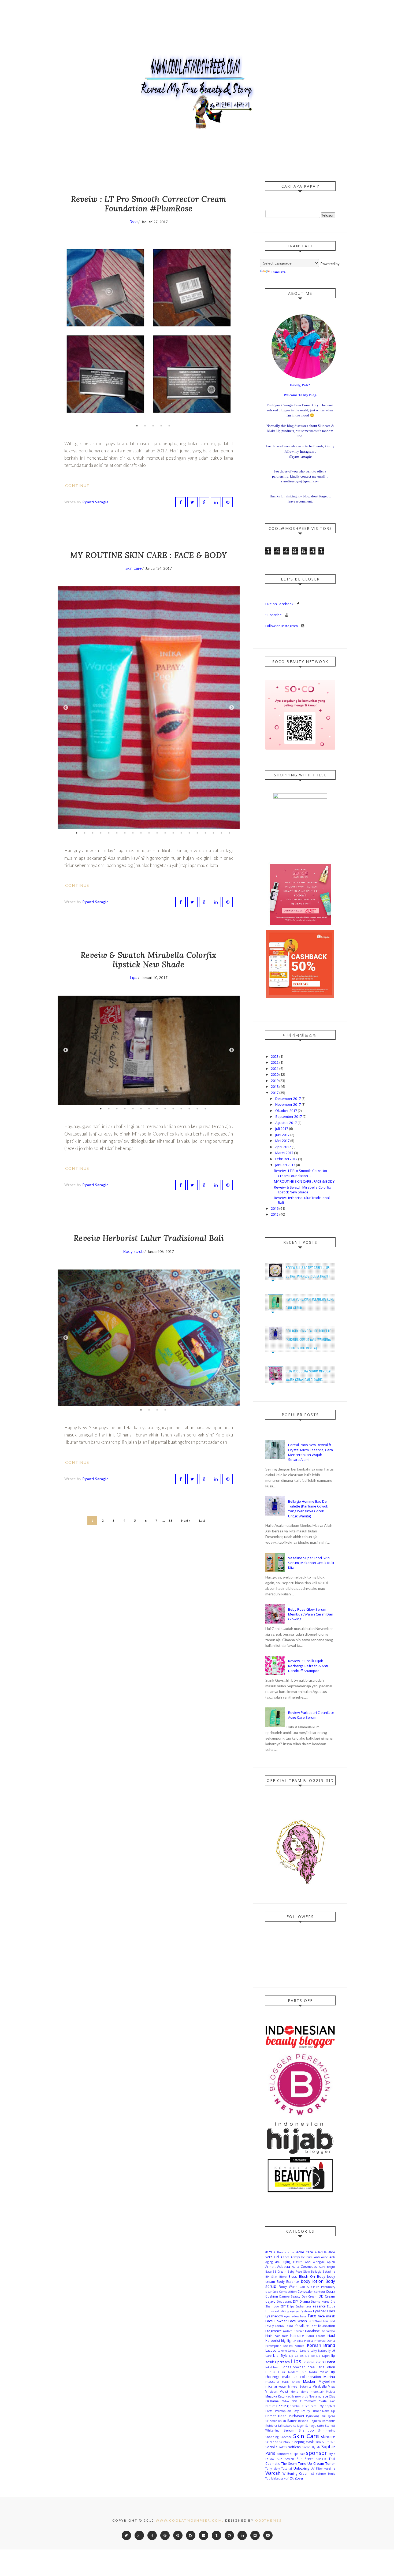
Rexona (303, 2421)
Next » (186, 1520)
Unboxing (301, 2468)
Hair (269, 2336)
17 (205, 833)
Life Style (280, 2355)
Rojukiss (315, 2421)
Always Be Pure (302, 2257)
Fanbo (280, 2326)
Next (232, 331)
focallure (302, 2326)
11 (157, 833)
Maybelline (327, 2381)
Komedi (300, 2346)
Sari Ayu (311, 2426)
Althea (285, 2257)
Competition (288, 2292)
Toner (330, 2463)
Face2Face (315, 2321)
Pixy (321, 2406)
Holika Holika (304, 2341)
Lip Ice (310, 2356)
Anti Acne (321, 2257)
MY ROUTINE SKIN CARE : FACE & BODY (149, 555)
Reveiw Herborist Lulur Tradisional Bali (149, 1238)
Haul (331, 2336)
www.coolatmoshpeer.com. (190, 2520)
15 (189, 833)
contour (320, 2292)
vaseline (330, 2469)
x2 (313, 2474)
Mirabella (320, 2386)
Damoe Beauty (290, 2296)
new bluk (301, 2396)
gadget (287, 2331)
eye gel (295, 2311)
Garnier (299, 2331)
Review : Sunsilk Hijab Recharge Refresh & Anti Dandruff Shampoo (308, 1666)
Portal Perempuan (278, 2411)
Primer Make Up (323, 2411)
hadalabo (328, 2331)
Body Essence (288, 2281)
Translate (278, 272)
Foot (313, 2326)
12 (165, 833)
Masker (309, 2381)
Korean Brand (321, 2345)
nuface (323, 2396)
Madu (313, 2372)
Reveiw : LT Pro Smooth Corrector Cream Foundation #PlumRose (149, 204)
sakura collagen (294, 2426)
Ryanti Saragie (96, 502)
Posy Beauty (301, 2411)
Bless (293, 2276)
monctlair (317, 2392)
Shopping (272, 2437)
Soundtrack (285, 2454)
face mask (326, 2316)
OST (294, 2401)
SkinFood (272, 2442)
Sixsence (286, 2437)
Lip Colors (296, 2356)
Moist (284, 2391)
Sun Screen (285, 2459)
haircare (297, 2336)
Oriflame (272, 2401)
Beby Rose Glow (299, 2272)
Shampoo (306, 2430)
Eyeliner (320, 2311)
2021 (275, 1069)
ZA (292, 2478)
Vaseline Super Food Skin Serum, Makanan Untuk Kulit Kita (311, 1563)
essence (319, 2306)
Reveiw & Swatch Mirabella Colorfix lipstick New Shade (149, 960)
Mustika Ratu (275, 2396)
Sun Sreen (305, 2459)
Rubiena (271, 2426)
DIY (295, 2301)
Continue (78, 485)
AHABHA (321, 2252)
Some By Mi (311, 2447)
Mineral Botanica (300, 2387)
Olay (332, 2396)
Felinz (289, 2326)
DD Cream (327, 2296)
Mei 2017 (283, 1141)
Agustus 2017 (286, 1123)
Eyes (331, 2311)
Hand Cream (316, 2336)
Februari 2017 (287, 1159)
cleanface (272, 2292)
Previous (66, 331)
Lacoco (271, 2350)
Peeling (282, 2406)
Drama (305, 2301)
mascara (272, 2381)
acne (291, 2252)
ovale (323, 2401)
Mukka (330, 2392)
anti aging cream (289, 2262)
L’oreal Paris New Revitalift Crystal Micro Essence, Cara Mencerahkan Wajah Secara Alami (311, 1452)
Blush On (307, 2276)
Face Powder (276, 2321)
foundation (327, 2326)
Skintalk (285, 2442)
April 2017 (283, 1147)
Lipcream (282, 2362)
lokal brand (273, 2367)
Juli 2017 (282, 1129)
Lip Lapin (323, 2356)
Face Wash (298, 2321)
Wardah (273, 2473)
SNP (332, 2442)
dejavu (270, 2301)
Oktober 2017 (287, 1111)
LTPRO (270, 2372)
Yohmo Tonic (326, 2474)
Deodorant (284, 2302)
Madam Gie (297, 2372)
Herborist (273, 2340)
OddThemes (268, 2520)
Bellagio (316, 2272)
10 (149, 833)
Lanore (305, 2351)
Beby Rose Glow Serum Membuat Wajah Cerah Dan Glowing (311, 1614)
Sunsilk (321, 2459)
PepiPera (310, 2406)
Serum (289, 2430)
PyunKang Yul (316, 2416)
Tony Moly (273, 2469)
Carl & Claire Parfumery (317, 2287)
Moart (273, 2392)
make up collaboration (302, 2377)
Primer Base (276, 2416)
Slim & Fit (322, 2442)
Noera (313, 2396)
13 (173, 833)
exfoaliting (282, 2311)
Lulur (282, 2372)
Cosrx (330, 2291)
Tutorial (287, 2469)
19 (221, 833)
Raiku (282, 2421)
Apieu (331, 2262)
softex (283, 2447)
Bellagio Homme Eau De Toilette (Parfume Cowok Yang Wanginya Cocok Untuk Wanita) (308, 1339)
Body (321, 2276)
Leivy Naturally (320, 2351)
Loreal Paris (315, 2367)
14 (181, 833)
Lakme (282, 2351)
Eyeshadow (274, 2316)
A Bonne (280, 2252)
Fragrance (274, 2331)
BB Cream (280, 2272)
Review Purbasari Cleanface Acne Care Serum (311, 1715)
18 (213, 833)
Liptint (330, 2362)
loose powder (293, 2367)
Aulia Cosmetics (304, 2266)
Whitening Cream (296, 2473)
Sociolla (271, 2447)
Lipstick (320, 2362)
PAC (332, 2401)
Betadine (329, 2272)
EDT (283, 2306)
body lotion (312, 2281)
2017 (275, 1093)
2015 (275, 1214)
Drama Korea (320, 2302)
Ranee (292, 2421)
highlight (287, 2340)
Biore (283, 2277)
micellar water (276, 2386)
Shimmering (327, 2430)
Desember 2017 (288, 1099)
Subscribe (274, 615)
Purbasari (296, 2416)
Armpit (270, 2266)
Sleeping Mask (303, 2442)
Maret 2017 (285, 1153)
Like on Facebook (280, 604)
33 (170, 1520)
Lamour (293, 2351)
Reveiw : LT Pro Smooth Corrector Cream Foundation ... (301, 1173)
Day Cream (310, 2296)
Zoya (299, 2478)
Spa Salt (299, 2454)
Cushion (272, 2296)
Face (133, 222)
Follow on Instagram (282, 626)
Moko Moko (299, 2392)
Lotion (330, 2367)
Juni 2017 (283, 1135)
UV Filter (317, 2469)
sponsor (316, 2453)
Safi (280, 2426)
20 (229, 833)
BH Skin (271, 2277)
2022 (275, 1062)
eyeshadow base (295, 2316)
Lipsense (308, 2362)
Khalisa (288, 2346)
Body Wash (288, 2287)
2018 (275, 1086)
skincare (328, 2437)
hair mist (281, 2336)
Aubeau (284, 2266)
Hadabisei (313, 2331)
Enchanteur (303, 2306)
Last (202, 1520)
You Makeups (274, 2478)
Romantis (328, 2421)
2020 (275, 1074)
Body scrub (133, 1252)
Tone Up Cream (311, 2463)
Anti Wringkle (315, 2262)
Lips (134, 978)
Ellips (291, 2306)
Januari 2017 (286, 1165)
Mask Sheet (291, 2382)
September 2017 (289, 1116)
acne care (305, 2252)
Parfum (270, 2406)
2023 (275, 1056)
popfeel (330, 2406)
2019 (275, 1081)
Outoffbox (308, 2401)
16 (197, 833)
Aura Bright (327, 2267)
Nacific (290, 2396)
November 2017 (288, 1104)
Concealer (305, 2291)
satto (321, 2426)
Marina (329, 2377)
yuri (287, 2478)
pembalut (297, 2406)
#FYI (269, 2252)
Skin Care (133, 568)
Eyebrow (306, 2311)
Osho (285, 2401)
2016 (275, 1208)
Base (268, 2272)
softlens (294, 2447)
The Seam (289, 2463)
